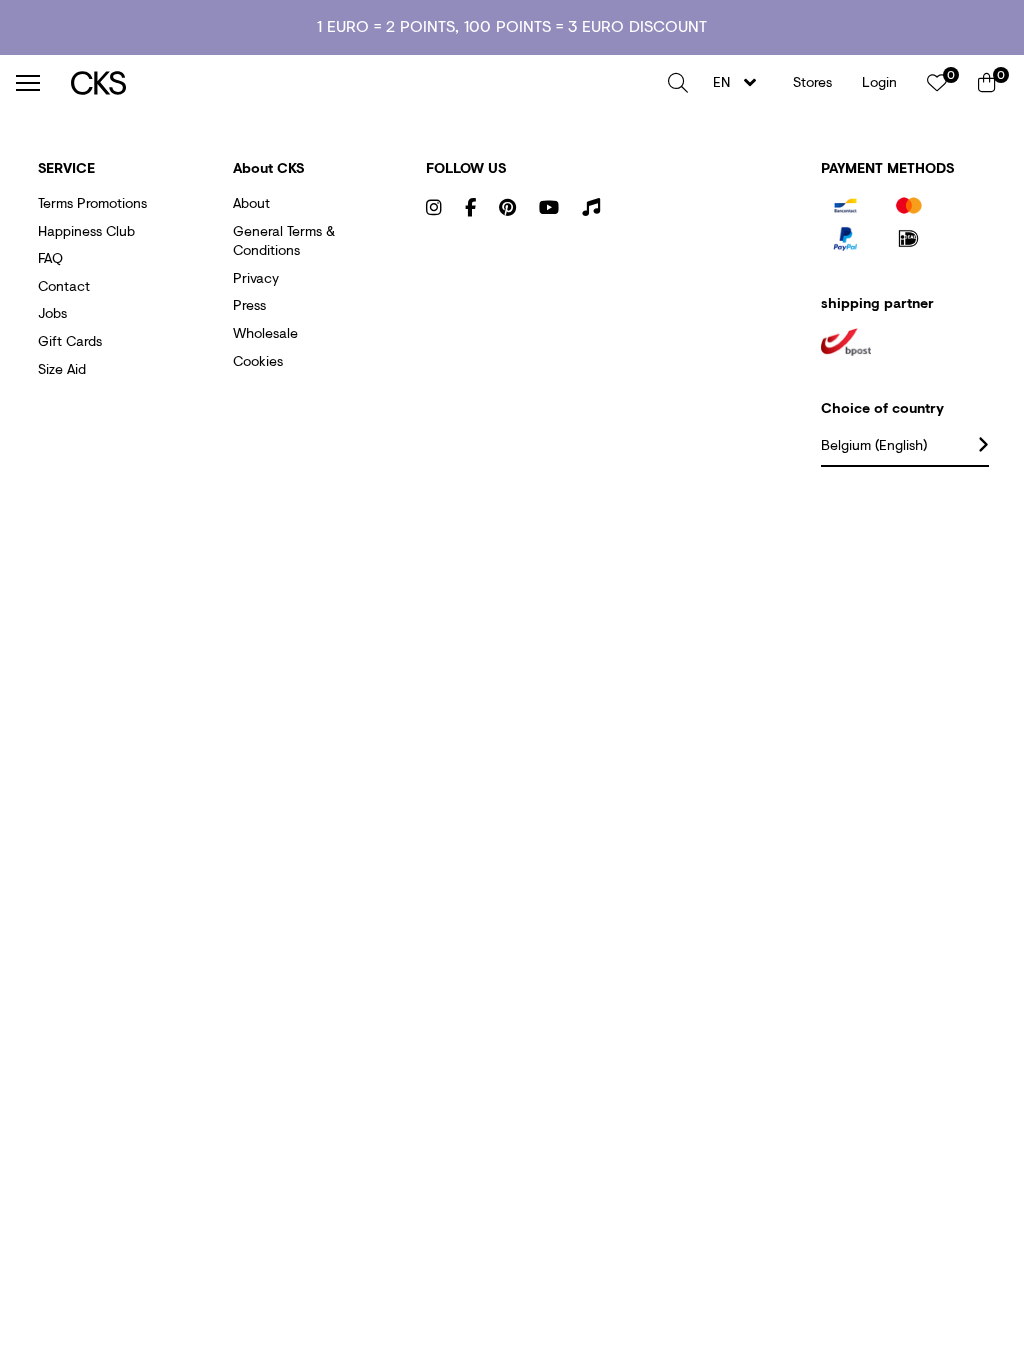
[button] (678, 83)
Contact (64, 285)
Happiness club (86, 230)
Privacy (256, 277)
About (251, 202)
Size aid (62, 368)
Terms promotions (92, 202)
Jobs (52, 312)
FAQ (50, 257)
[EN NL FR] (740, 82)
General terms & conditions (284, 240)
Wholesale (265, 332)
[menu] (28, 83)
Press (249, 304)
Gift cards (70, 340)
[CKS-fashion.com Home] (362, 82)
